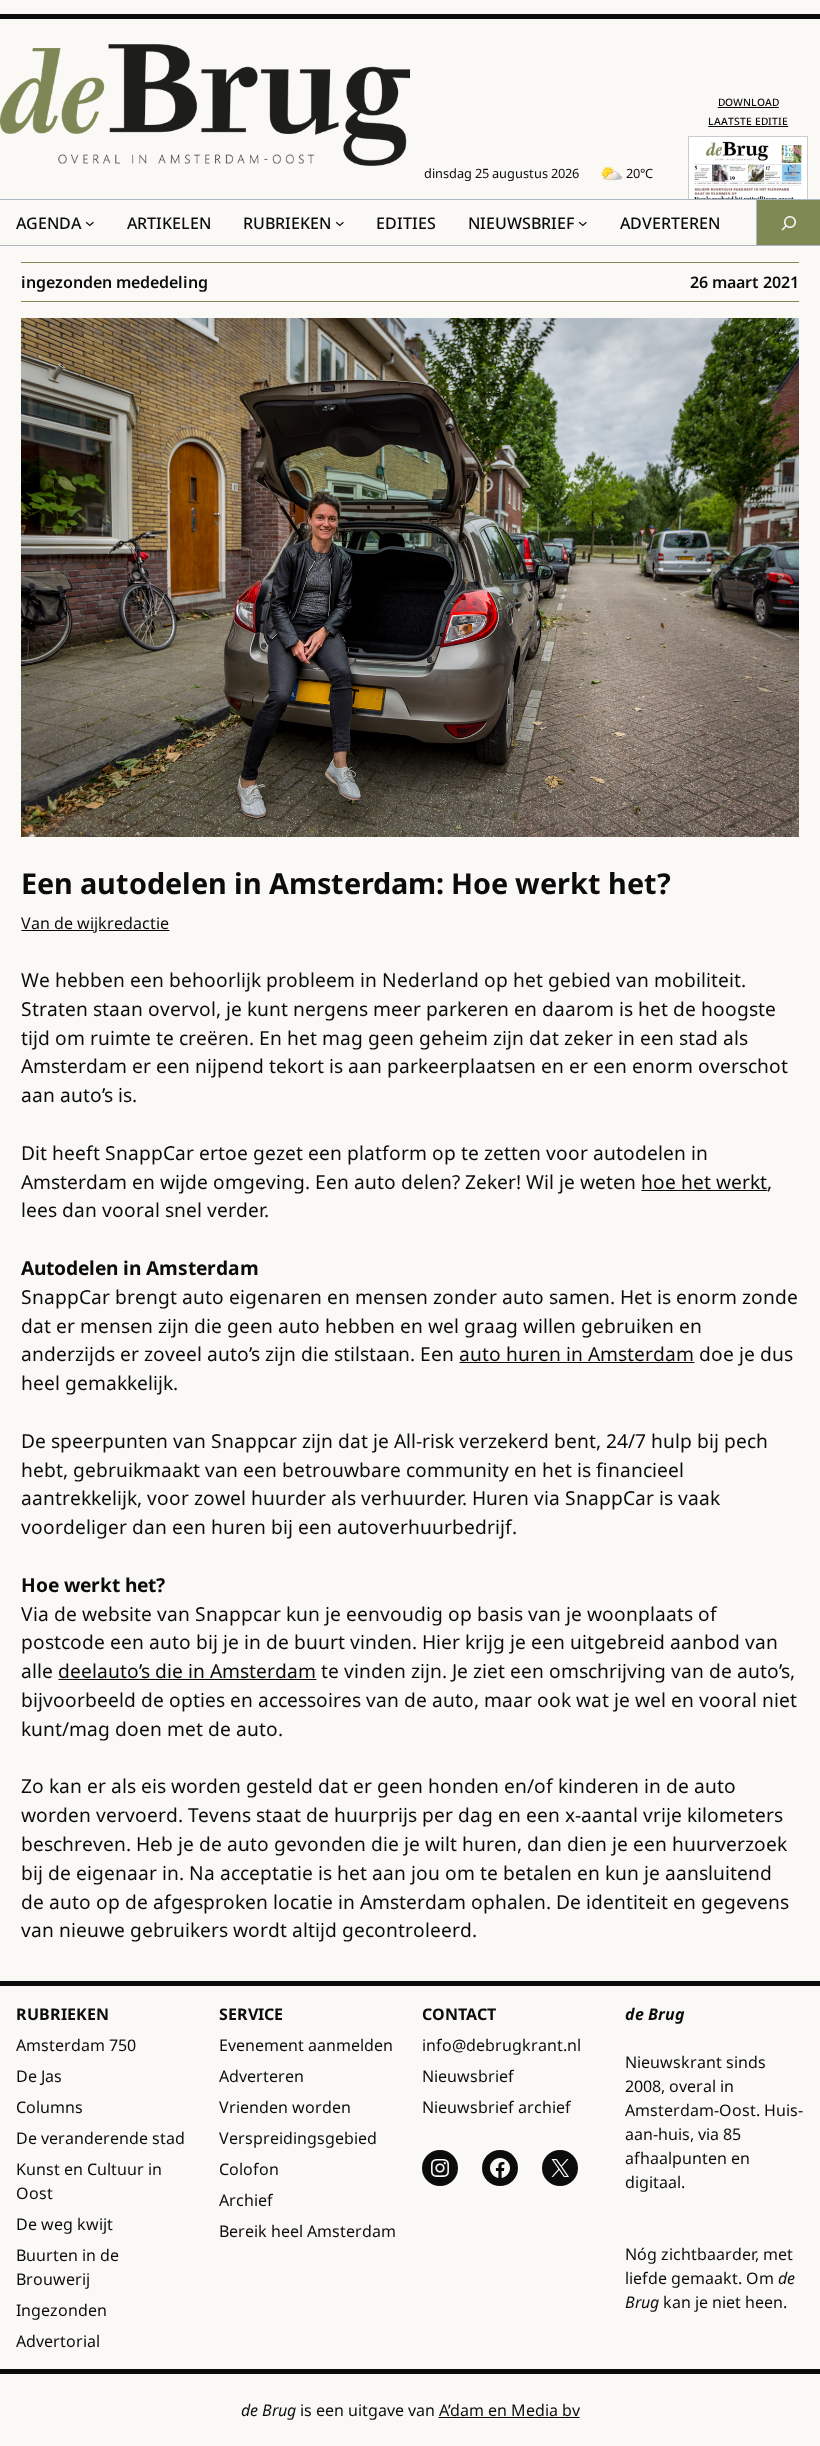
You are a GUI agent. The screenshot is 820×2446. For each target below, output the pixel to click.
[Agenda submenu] (90, 223)
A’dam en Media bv (509, 2410)
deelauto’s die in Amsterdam (187, 1670)
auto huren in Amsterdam (576, 1353)
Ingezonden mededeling (114, 282)
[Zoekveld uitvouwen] (788, 222)
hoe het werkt (704, 1181)
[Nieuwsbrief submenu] (583, 223)
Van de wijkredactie (95, 923)
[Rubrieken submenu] (340, 223)
